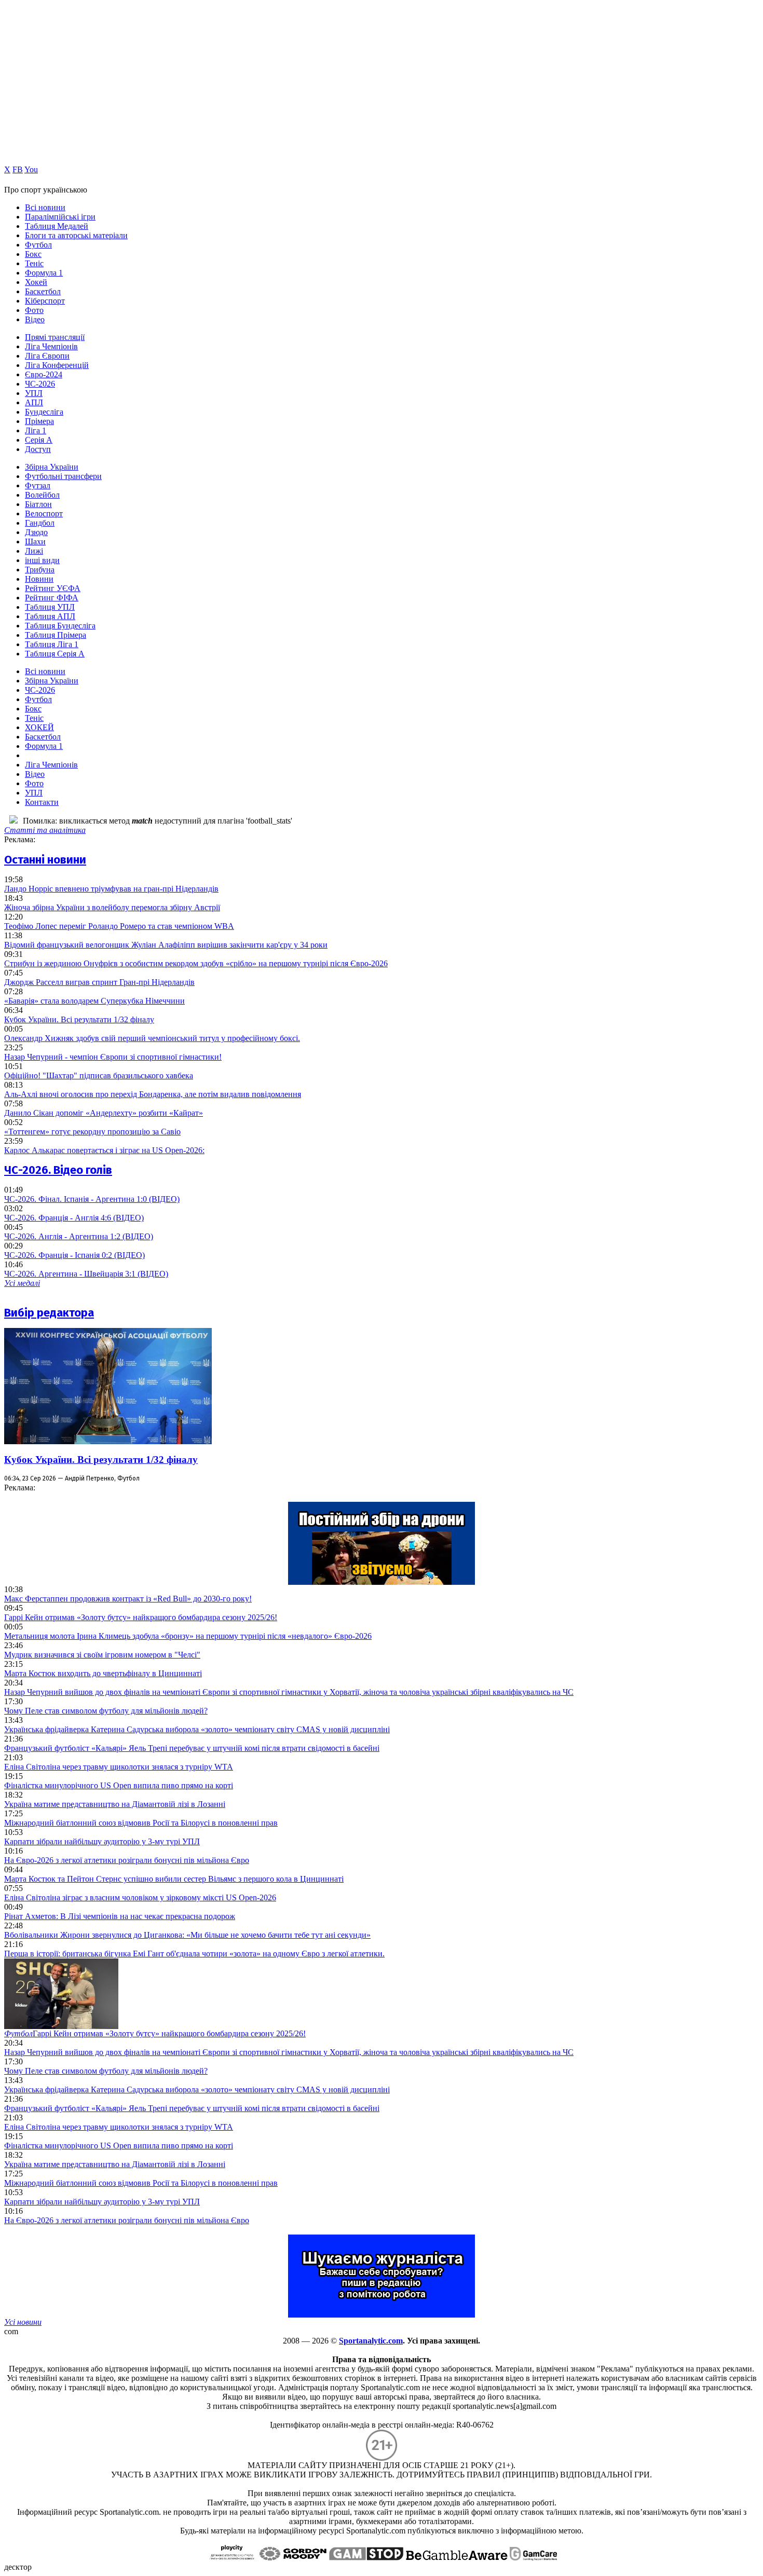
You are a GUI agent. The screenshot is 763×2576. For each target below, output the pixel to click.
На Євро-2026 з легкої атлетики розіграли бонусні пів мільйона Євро (127, 1860)
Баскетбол (43, 291)
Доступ (38, 449)
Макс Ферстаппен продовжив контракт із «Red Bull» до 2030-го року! (128, 1599)
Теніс (34, 263)
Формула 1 (44, 273)
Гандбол (40, 523)
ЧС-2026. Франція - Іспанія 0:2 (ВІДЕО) (74, 1255)
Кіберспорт (45, 301)
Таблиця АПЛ (50, 616)
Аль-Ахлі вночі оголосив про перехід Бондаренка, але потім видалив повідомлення (153, 1094)
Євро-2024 (44, 374)
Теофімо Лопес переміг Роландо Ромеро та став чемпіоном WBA (119, 926)
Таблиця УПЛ (50, 607)
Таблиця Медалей (57, 226)
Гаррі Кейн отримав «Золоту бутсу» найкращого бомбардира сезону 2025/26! (141, 1617)
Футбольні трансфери (63, 476)
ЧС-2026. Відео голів (58, 1170)
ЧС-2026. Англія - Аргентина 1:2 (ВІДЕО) (79, 1236)
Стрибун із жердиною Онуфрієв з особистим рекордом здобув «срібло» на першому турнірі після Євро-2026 (196, 963)
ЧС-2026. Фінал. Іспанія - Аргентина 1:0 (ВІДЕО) (92, 1199)
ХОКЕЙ (39, 727)
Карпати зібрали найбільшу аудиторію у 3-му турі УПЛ (102, 1841)
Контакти (42, 802)
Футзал (38, 485)
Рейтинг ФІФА (52, 598)
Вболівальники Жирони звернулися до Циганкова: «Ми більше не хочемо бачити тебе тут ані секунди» (187, 1935)
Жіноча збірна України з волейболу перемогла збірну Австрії (112, 907)
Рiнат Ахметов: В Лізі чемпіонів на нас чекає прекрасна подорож (120, 1916)
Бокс (33, 254)
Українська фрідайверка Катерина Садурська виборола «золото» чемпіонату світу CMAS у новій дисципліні (197, 1729)
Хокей (36, 282)
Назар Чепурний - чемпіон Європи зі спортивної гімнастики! (113, 1057)
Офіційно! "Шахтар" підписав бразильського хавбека (99, 1075)
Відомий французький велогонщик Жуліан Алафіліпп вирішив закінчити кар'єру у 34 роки (166, 945)
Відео (35, 319)
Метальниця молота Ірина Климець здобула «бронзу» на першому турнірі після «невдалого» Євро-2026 (188, 1636)
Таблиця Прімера (56, 635)
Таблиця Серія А (55, 654)
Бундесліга (44, 412)
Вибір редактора (49, 1313)
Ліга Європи (47, 356)
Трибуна (40, 570)
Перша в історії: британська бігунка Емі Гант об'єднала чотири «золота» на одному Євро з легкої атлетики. (194, 1954)
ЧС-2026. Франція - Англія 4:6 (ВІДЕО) (74, 1218)
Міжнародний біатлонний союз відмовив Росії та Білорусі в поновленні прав (141, 1823)
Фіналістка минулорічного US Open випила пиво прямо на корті (119, 1785)
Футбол (38, 245)
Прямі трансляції (55, 337)
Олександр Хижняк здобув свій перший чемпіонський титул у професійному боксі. (152, 1038)
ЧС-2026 (40, 384)
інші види (42, 560)
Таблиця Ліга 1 (52, 644)
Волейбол (42, 495)
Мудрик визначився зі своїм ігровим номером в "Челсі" (102, 1655)
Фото (34, 310)
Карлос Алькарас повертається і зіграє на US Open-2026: (104, 1150)
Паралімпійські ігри (60, 217)
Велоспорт (44, 513)
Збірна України (52, 467)
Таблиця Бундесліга (60, 626)
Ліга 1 (36, 430)
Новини (39, 579)
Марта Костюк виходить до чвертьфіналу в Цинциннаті (103, 1673)
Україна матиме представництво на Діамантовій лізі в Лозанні (115, 1804)
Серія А (39, 440)
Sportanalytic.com (371, 2341)
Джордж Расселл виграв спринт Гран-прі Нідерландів (99, 982)
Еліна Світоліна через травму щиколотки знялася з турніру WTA (119, 1767)
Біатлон (38, 504)
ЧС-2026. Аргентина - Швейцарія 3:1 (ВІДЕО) (86, 1274)
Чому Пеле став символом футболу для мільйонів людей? (106, 1711)
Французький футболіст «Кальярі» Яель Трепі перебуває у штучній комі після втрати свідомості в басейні (192, 1748)
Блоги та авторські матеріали (76, 235)
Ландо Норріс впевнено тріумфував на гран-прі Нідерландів (111, 889)
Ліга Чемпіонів (51, 346)
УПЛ (34, 393)
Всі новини (45, 207)
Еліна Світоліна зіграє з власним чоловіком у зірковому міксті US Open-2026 (140, 1897)
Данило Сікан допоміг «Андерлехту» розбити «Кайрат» (104, 1113)
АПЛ (34, 402)
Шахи (35, 542)
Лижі (34, 551)
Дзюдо (36, 532)
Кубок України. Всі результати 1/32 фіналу (79, 1019)
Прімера (39, 421)
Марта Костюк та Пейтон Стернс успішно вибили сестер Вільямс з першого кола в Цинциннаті (174, 1879)
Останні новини (45, 860)
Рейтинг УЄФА (53, 588)
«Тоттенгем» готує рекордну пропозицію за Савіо (92, 1132)
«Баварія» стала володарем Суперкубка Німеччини (94, 1001)
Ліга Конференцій (57, 365)
